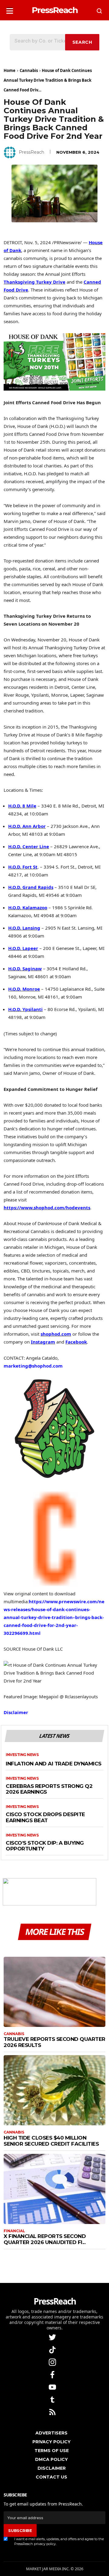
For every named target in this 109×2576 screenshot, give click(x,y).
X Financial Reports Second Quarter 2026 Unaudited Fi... (45, 2239)
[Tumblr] (53, 2399)
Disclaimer (16, 1712)
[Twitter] (53, 2337)
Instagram (43, 1342)
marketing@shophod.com (33, 1366)
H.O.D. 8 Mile (22, 806)
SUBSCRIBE (20, 2530)
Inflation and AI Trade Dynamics (54, 1764)
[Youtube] (53, 2387)
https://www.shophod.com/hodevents (47, 1208)
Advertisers (51, 2433)
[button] (10, 9)
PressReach (31, 152)
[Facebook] (53, 2374)
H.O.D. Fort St (23, 867)
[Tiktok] (53, 2349)
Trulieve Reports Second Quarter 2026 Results (54, 2042)
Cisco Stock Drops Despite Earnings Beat (45, 1818)
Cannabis (29, 70)
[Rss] (53, 2412)
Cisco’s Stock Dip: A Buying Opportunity (45, 1846)
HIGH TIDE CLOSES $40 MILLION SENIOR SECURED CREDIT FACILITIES (51, 2141)
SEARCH (82, 42)
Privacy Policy (51, 2442)
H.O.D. (27, 826)
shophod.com (56, 1334)
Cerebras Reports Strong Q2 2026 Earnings (49, 1789)
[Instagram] (53, 2362)
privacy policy (45, 2544)
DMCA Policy (51, 2459)
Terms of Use (52, 2451)
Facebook (76, 1342)
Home (10, 70)
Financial (14, 2231)
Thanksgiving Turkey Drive (35, 282)
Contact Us (51, 2477)
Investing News (22, 1755)
